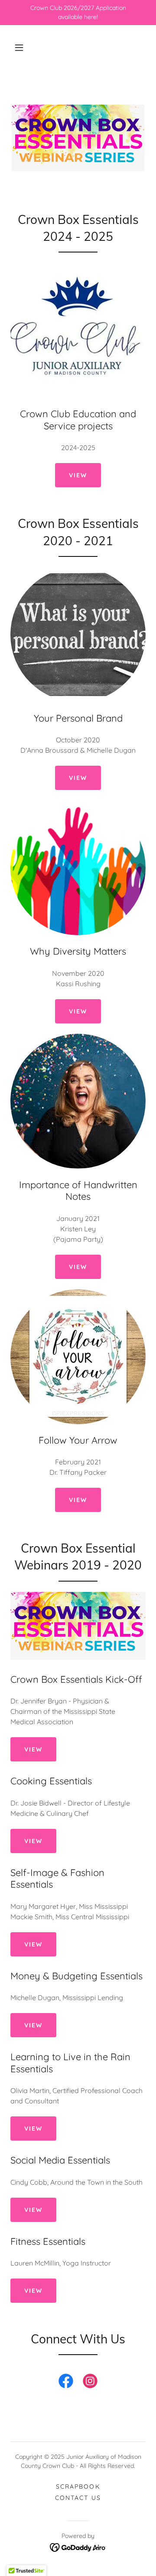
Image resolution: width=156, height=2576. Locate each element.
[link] (66, 2383)
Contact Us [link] (78, 2498)
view (33, 1841)
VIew (78, 475)
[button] (19, 48)
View (78, 1267)
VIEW (78, 778)
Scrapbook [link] (78, 2487)
